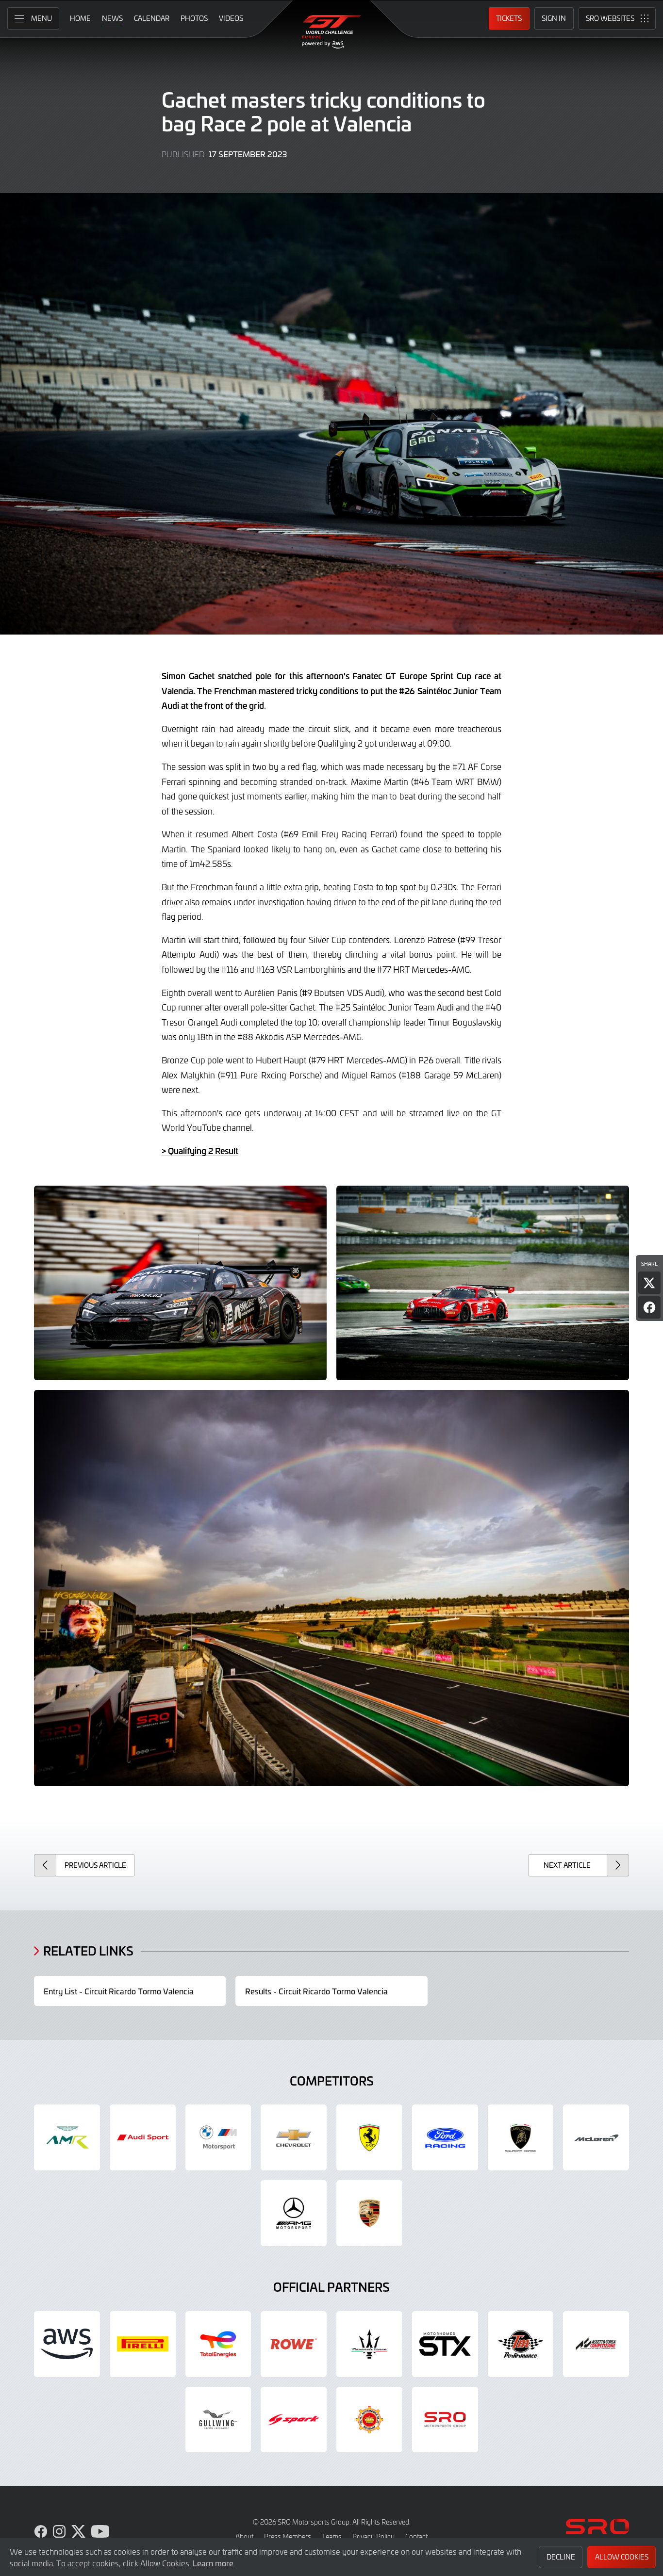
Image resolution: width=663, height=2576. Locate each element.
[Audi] (143, 2137)
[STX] (445, 2344)
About (244, 2536)
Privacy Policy (373, 2536)
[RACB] (369, 2420)
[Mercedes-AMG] (294, 2213)
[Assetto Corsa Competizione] (596, 2344)
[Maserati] (369, 2344)
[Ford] (445, 2137)
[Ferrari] (369, 2137)
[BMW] (218, 2137)
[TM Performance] (521, 2344)
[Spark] (294, 2420)
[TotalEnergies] (218, 2344)
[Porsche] (369, 2213)
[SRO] (445, 2420)
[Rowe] (294, 2344)
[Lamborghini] (521, 2137)
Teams (332, 2536)
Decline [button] (561, 2557)
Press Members (288, 2536)
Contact (416, 2536)
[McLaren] (596, 2137)
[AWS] (67, 2344)
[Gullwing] (218, 2420)
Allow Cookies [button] (622, 2557)
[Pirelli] (143, 2344)
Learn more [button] (213, 2563)
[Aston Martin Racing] (67, 2137)
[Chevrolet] (294, 2137)
